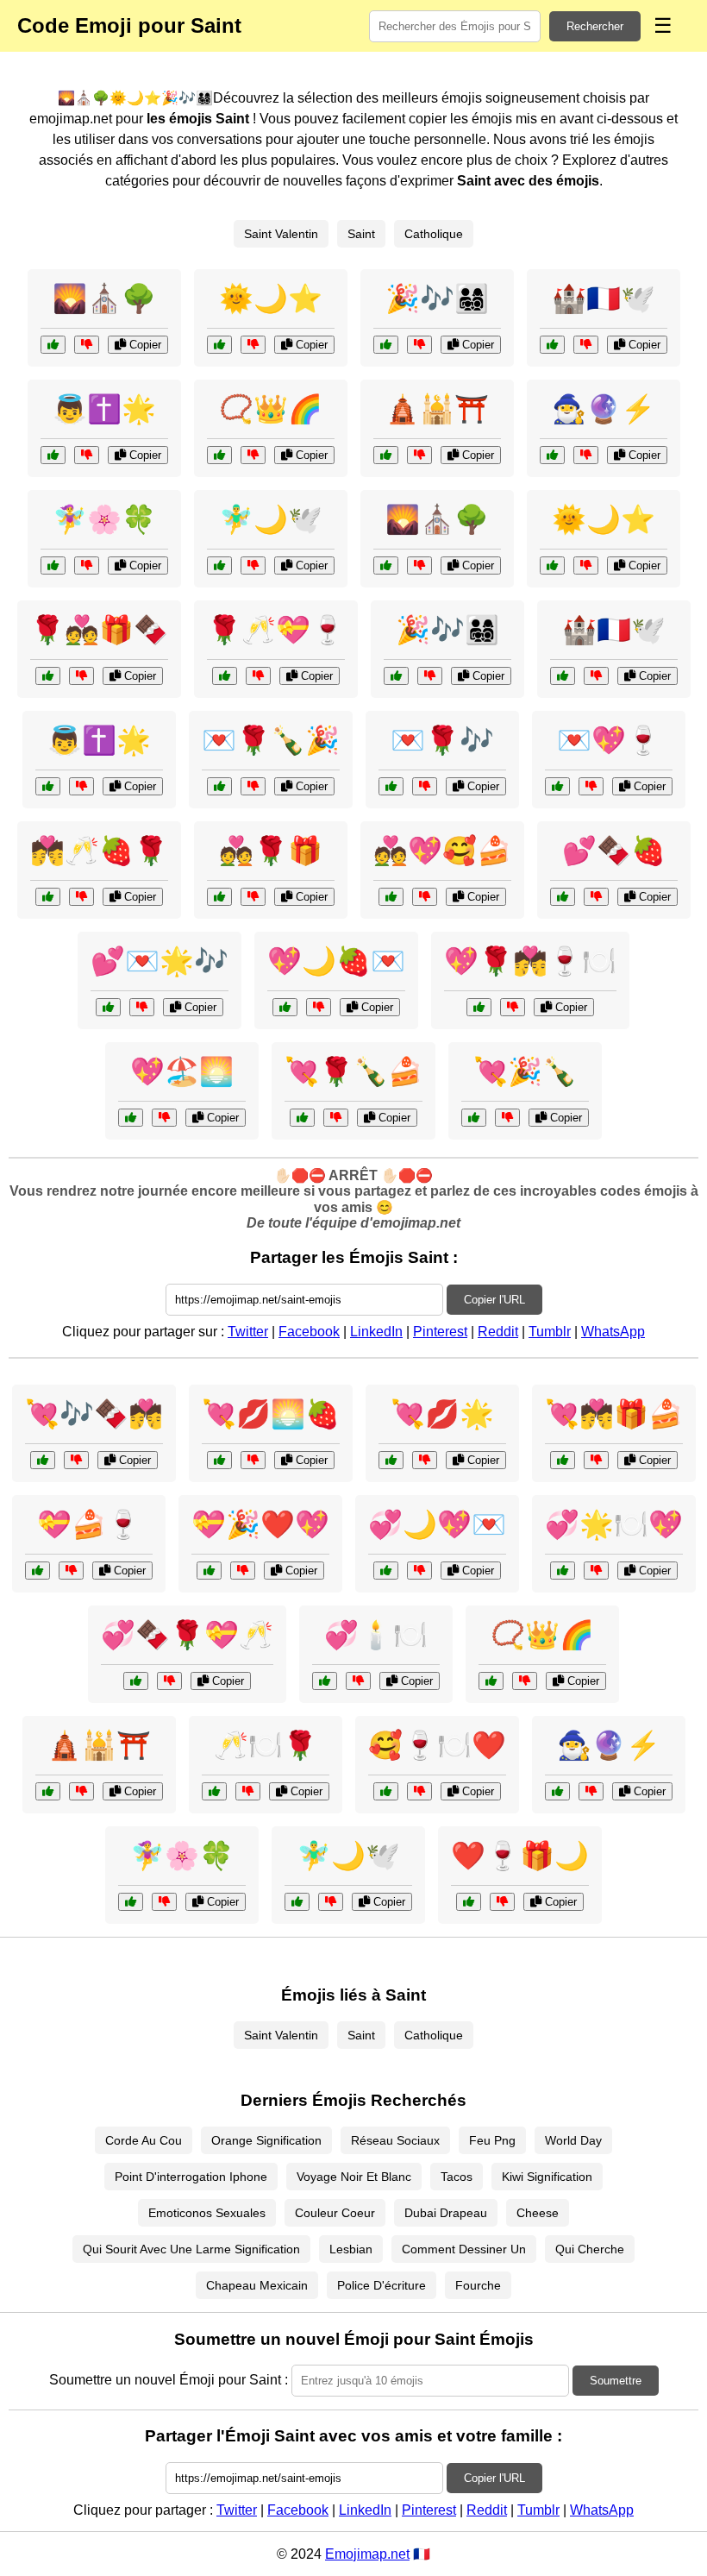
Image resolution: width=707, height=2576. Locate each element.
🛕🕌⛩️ (437, 409)
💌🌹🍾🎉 (271, 740)
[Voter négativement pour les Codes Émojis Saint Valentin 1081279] (513, 1007)
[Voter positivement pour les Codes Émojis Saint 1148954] (53, 345)
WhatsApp (613, 1332)
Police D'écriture (382, 2285)
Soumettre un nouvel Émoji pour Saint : (169, 2380)
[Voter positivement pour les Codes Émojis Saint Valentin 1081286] (43, 1460)
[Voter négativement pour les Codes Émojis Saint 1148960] (253, 565)
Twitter (248, 1332)
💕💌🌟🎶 (160, 961)
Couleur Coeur (335, 2213)
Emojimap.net (367, 2554)
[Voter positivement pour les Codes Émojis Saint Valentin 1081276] (209, 1571)
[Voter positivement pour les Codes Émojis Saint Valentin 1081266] (474, 1118)
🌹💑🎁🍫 (99, 630)
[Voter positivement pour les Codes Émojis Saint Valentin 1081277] (302, 1118)
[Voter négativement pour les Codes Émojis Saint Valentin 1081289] (596, 1460)
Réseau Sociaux (395, 2140)
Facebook (309, 1332)
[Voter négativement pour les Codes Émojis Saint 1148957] (87, 565)
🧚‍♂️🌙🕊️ (271, 519)
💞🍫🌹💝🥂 (187, 1635)
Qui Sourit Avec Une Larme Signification (191, 2249)
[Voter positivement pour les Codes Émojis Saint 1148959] (552, 455)
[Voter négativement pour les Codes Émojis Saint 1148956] (253, 345)
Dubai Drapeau (446, 2213)
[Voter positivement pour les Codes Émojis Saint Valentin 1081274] (386, 1571)
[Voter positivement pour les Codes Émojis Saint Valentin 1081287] (225, 676)
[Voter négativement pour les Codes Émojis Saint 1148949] (586, 345)
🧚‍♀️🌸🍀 (104, 519)
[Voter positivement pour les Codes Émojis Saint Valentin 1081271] (391, 1460)
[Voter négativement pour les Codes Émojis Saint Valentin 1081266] (507, 1118)
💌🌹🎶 (442, 740)
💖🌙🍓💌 (336, 961)
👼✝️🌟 (104, 409)
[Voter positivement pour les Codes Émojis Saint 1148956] (219, 345)
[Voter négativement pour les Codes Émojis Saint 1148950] (253, 455)
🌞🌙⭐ (271, 298)
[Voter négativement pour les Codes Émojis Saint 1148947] (87, 455)
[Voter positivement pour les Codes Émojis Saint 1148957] (53, 565)
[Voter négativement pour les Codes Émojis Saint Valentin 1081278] (142, 1007)
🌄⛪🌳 (104, 298)
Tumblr (550, 1332)
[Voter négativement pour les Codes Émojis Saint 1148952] (419, 345)
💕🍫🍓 (614, 851)
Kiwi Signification (547, 2177)
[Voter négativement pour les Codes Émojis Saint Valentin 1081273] (81, 676)
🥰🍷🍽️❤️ (437, 1745)
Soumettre (616, 2381)
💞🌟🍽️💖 (614, 1524)
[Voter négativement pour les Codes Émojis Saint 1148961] (419, 455)
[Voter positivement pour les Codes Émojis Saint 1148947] (53, 455)
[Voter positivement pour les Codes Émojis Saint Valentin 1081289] (563, 1460)
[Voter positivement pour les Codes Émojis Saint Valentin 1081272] (386, 1791)
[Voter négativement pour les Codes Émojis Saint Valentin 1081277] (336, 1118)
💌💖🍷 (609, 740)
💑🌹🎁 (271, 851)
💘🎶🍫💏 (94, 1414)
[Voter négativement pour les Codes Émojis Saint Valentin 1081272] (419, 1791)
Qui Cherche (590, 2249)
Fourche (478, 2285)
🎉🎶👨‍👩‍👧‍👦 (437, 298)
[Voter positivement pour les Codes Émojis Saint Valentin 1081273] (48, 676)
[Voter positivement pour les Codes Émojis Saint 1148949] (552, 345)
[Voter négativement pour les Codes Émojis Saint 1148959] (586, 455)
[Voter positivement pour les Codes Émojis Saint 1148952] (386, 345)
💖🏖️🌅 (182, 1071)
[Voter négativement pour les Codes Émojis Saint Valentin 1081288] (319, 1007)
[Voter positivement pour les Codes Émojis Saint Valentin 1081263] (214, 1791)
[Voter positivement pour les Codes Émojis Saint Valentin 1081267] (325, 1681)
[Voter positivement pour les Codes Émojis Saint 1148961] (386, 455)
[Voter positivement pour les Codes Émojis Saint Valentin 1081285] (563, 1571)
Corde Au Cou (144, 2140)
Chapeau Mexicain (257, 2285)
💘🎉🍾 (525, 1071)
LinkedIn (376, 1332)
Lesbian (351, 2249)
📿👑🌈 (271, 409)
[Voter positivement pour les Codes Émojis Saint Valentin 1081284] (219, 786)
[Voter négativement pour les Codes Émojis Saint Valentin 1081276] (243, 1571)
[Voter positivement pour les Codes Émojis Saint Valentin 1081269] (131, 1118)
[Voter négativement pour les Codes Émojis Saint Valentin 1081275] (81, 897)
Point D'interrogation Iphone (191, 2177)
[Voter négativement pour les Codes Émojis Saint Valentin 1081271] (425, 1460)
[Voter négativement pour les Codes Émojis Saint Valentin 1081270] (425, 786)
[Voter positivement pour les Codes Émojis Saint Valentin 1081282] (469, 1902)
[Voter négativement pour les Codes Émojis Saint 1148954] (87, 345)
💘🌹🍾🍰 (353, 1071)
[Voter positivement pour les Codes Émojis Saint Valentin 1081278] (108, 1007)
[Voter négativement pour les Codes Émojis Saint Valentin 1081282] (502, 1902)
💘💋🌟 (442, 1414)
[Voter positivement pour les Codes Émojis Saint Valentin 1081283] (391, 897)
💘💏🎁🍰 (614, 1414)
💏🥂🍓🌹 (99, 851)
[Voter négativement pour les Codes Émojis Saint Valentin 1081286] (76, 1460)
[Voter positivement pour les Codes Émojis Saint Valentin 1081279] (479, 1007)
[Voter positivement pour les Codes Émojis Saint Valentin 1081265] (219, 897)
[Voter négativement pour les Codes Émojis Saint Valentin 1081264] (596, 897)
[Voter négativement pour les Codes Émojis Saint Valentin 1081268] (71, 1571)
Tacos (457, 2177)
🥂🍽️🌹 (266, 1745)
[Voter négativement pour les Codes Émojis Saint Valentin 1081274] (419, 1571)
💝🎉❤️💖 (260, 1524)
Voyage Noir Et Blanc (354, 2177)
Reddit (498, 1332)
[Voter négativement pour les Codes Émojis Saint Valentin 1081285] (596, 1571)
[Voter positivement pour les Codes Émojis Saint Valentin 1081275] (48, 897)
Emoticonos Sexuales (207, 2213)
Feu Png (492, 2140)
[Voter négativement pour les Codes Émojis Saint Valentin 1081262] (591, 786)
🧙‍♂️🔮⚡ (604, 409)
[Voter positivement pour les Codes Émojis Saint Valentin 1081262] (557, 786)
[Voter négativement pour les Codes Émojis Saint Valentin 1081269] (164, 1118)
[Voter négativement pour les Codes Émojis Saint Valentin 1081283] (425, 897)
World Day (573, 2140)
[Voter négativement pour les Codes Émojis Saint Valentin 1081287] (258, 676)
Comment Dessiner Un (464, 2249)
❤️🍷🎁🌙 (520, 1856)
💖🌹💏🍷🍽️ (530, 961)
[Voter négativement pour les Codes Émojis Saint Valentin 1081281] (253, 1460)
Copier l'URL (494, 1300)
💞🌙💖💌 (437, 1524)
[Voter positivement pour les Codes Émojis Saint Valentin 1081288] (285, 1007)
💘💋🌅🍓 (271, 1414)
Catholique (434, 234)
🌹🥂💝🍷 (276, 630)
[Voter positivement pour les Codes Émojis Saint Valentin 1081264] (563, 897)
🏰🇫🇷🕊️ (604, 298)
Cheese (538, 2213)
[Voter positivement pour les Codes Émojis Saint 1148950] (219, 455)
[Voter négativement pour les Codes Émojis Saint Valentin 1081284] (253, 786)
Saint (361, 234)
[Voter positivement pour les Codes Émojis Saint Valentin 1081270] (391, 786)
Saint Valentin (281, 234)
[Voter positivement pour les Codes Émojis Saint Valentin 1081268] (38, 1571)
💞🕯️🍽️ (376, 1635)
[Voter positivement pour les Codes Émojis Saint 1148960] (219, 565)
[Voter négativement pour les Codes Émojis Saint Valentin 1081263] (248, 1791)
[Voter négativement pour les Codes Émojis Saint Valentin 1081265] (253, 897)
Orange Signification (266, 2140)
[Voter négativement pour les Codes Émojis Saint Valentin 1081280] (169, 1681)
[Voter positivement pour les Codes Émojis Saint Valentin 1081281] (219, 1460)
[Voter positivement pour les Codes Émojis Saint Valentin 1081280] (136, 1681)
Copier (144, 345)
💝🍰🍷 (89, 1524)
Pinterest (440, 1332)
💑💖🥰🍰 (442, 851)
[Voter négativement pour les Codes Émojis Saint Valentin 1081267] (358, 1681)
